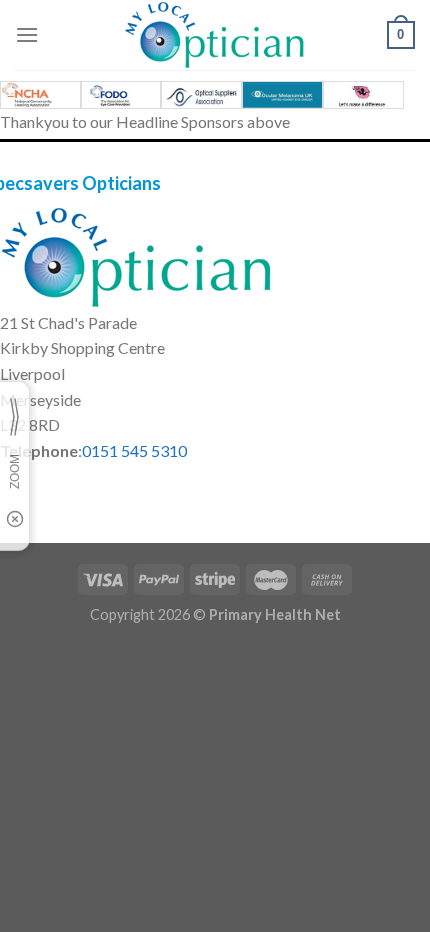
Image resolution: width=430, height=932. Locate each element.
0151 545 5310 (134, 450)
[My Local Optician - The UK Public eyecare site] (215, 35)
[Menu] (27, 34)
